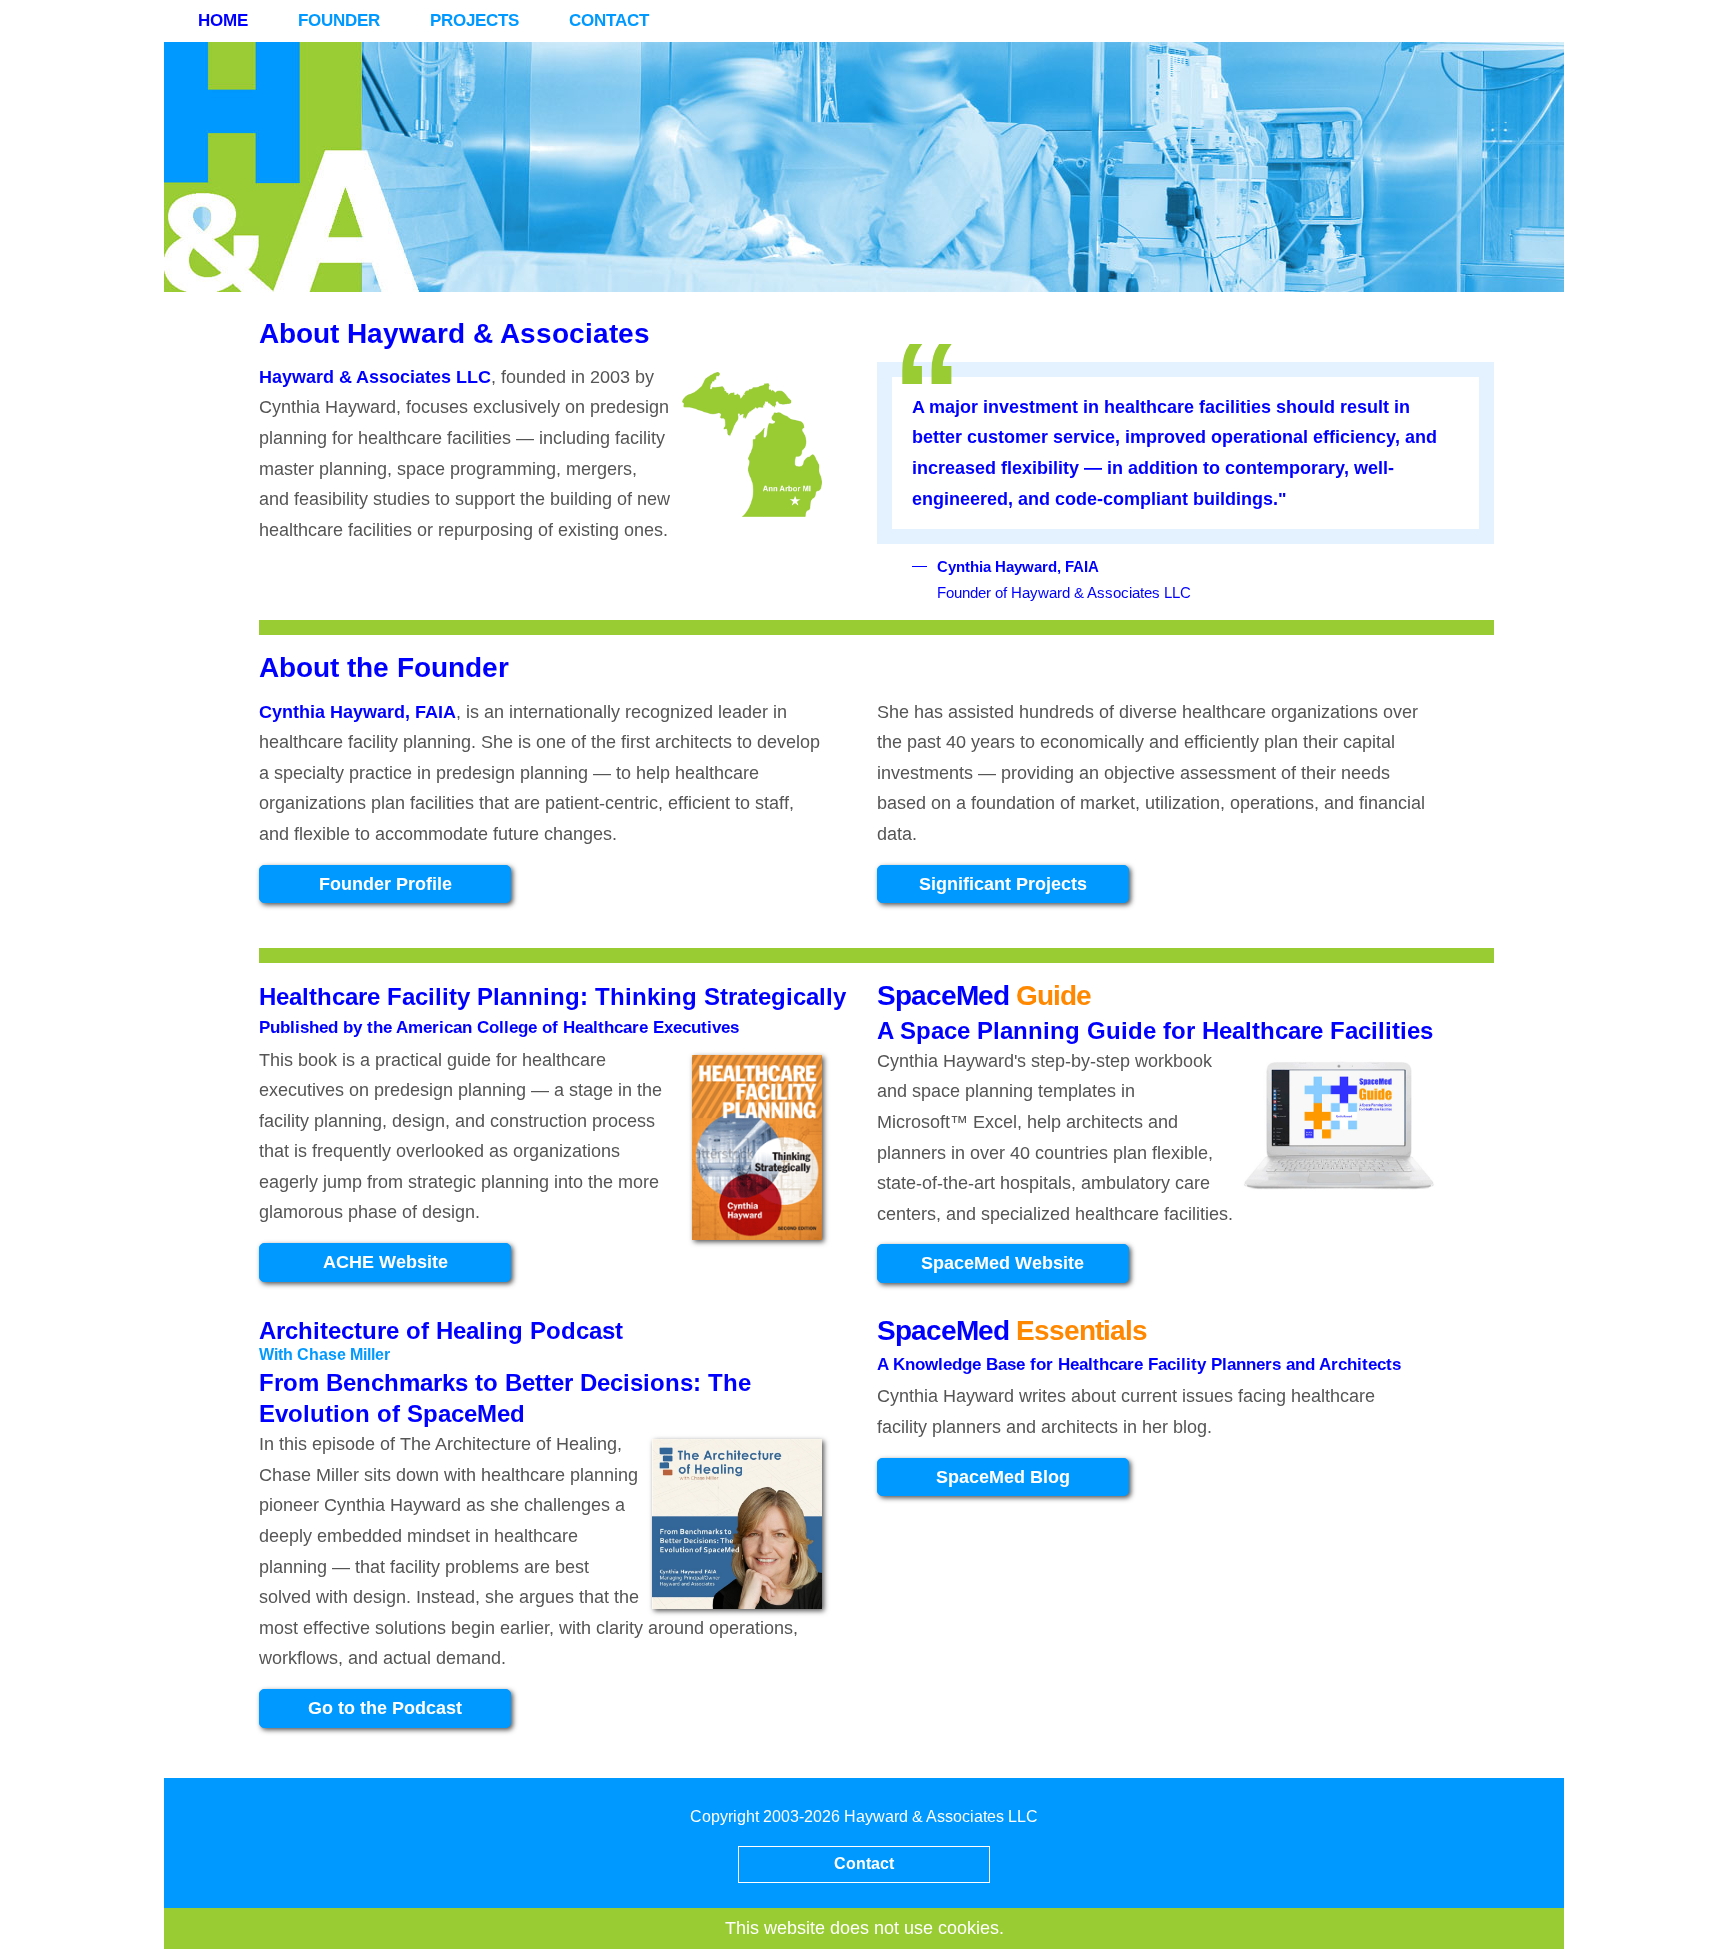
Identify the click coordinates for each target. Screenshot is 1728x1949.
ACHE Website (385, 1262)
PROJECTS (474, 20)
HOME (223, 20)
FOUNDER (339, 20)
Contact (864, 1863)
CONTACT (609, 20)
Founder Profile (385, 884)
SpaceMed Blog (1003, 1477)
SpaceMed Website (1002, 1263)
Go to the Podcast (385, 1708)
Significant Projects (1003, 884)
